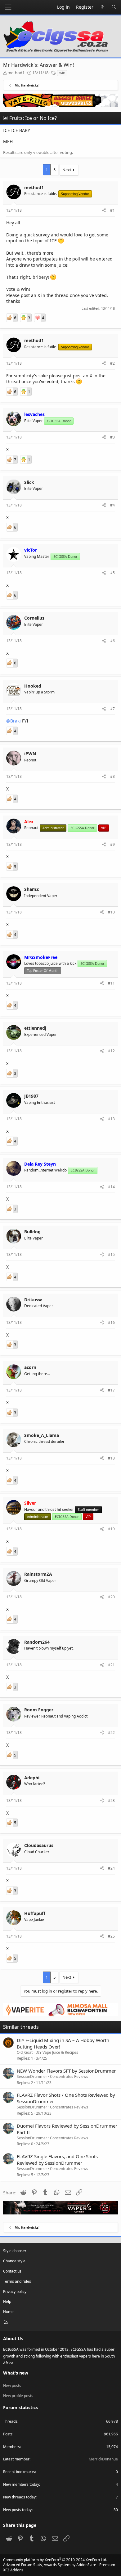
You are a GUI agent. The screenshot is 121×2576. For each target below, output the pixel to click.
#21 (111, 1665)
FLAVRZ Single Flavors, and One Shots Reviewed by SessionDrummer (57, 2160)
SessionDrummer (32, 2076)
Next (67, 170)
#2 (112, 363)
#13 (111, 1119)
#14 (111, 1187)
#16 (111, 1322)
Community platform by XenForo (55, 2560)
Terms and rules (17, 2281)
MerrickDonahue (103, 2459)
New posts (12, 2385)
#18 (111, 1458)
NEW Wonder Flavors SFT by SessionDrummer (66, 2071)
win (62, 73)
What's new (16, 2373)
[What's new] (102, 7)
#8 (112, 776)
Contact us (12, 2271)
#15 (111, 1254)
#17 (111, 1390)
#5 (112, 573)
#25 (111, 1936)
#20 (111, 1597)
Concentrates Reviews (69, 2076)
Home (8, 2312)
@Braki (13, 721)
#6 (112, 641)
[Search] (114, 7)
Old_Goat (25, 2052)
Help (7, 2301)
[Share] (104, 211)
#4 (112, 505)
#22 (111, 1733)
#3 (112, 437)
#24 (111, 1868)
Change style (14, 2261)
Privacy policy (15, 2292)
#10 (111, 912)
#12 (111, 1051)
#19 (111, 1529)
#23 (111, 1801)
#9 (112, 844)
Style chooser (15, 2251)
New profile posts (18, 2396)
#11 (111, 983)
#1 (112, 210)
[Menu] (8, 7)
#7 (112, 709)
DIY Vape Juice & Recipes (57, 2052)
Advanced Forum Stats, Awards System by (59, 2567)
